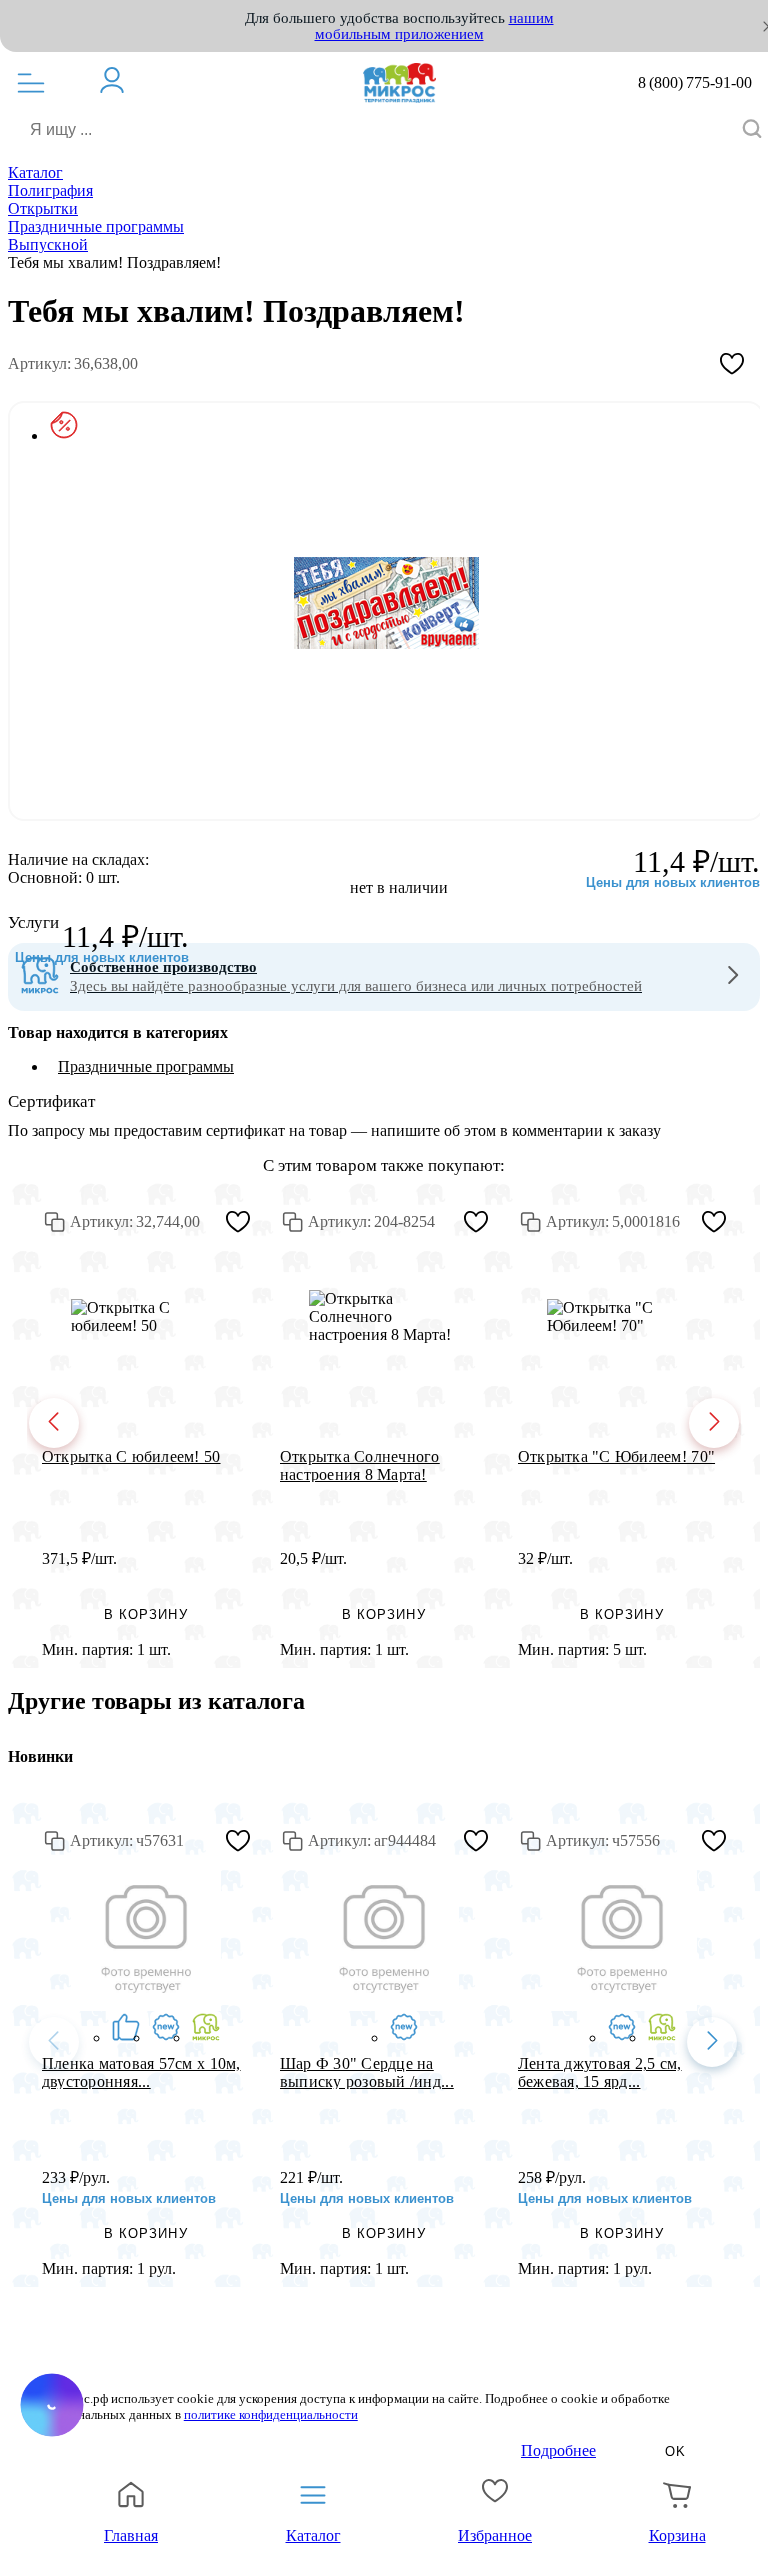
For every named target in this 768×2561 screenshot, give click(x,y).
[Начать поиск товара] (752, 130)
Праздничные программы (146, 1066)
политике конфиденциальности (271, 2414)
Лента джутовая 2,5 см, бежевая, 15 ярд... (600, 2072)
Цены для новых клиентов (102, 957)
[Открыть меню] (31, 83)
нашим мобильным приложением (434, 26)
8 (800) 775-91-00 (695, 83)
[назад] (54, 1423)
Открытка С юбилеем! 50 (131, 1456)
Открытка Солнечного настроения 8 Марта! (360, 1465)
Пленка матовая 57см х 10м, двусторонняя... (141, 2072)
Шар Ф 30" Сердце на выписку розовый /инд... (367, 2072)
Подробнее (558, 2450)
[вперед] (714, 1423)
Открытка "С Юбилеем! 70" (616, 1456)
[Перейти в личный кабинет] (122, 80)
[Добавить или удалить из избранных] (732, 364)
